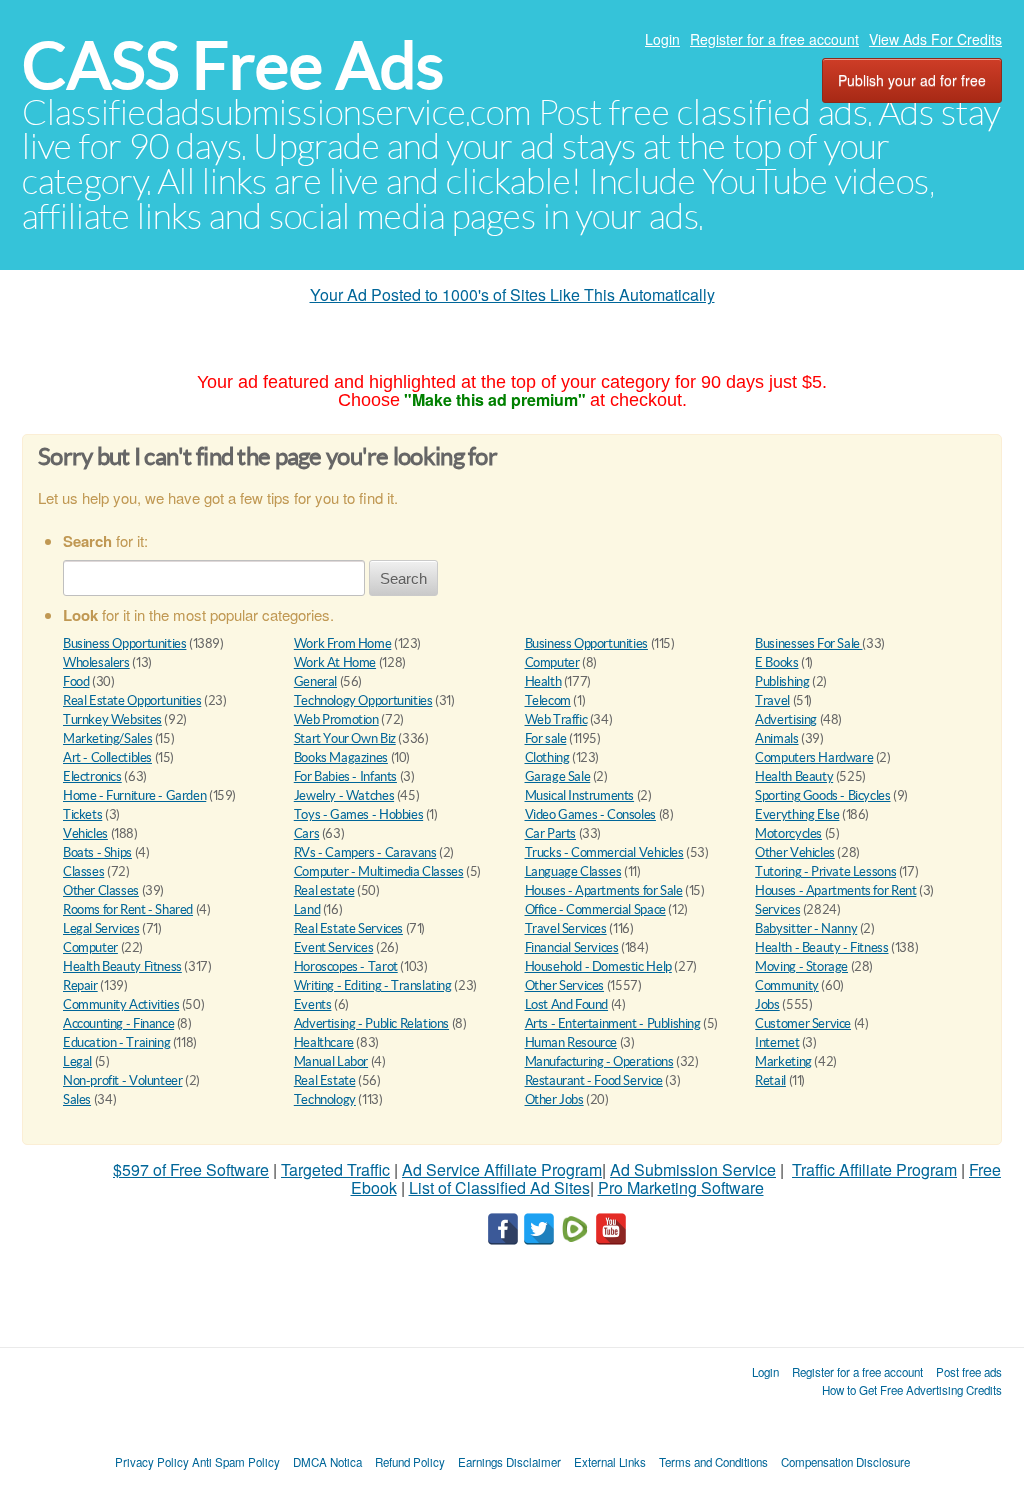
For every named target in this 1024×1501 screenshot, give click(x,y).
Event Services (334, 947)
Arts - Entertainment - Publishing (613, 1023)
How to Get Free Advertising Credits (912, 1390)
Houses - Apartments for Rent (835, 890)
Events (313, 1004)
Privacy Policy (152, 1462)
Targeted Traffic (335, 1169)
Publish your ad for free (912, 80)
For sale (546, 738)
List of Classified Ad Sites (499, 1187)
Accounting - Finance (118, 1023)
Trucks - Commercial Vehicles (604, 852)
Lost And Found (567, 1004)
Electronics (92, 776)
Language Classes (573, 871)
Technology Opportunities (363, 700)
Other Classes (101, 890)
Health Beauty (794, 776)
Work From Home (343, 643)
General (315, 681)
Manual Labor (331, 1061)
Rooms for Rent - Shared (128, 909)
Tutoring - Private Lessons (825, 871)
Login (662, 39)
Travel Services (566, 928)
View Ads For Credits (935, 39)
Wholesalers (96, 662)
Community (787, 985)
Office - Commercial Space (595, 909)
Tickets (82, 814)
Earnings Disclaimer (509, 1462)
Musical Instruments (580, 795)
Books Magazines (341, 757)
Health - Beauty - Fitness (821, 947)
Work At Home (335, 662)
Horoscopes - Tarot (346, 966)
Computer (552, 662)
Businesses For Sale (808, 643)
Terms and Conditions (713, 1462)
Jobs (767, 1004)
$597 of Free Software (191, 1169)
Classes (83, 871)
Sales (77, 1099)
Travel (772, 700)
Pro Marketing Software (681, 1187)
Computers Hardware (814, 757)
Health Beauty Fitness (122, 966)
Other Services (565, 985)
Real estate (324, 890)
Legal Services (101, 928)
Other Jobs (554, 1099)
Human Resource (571, 1042)
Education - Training (116, 1042)
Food (76, 681)
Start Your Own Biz (345, 738)
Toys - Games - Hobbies (358, 814)
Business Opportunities (124, 643)
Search (403, 578)
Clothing (547, 757)
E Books (776, 662)
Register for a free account (774, 39)
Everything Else (797, 814)
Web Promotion (336, 719)
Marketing (783, 1061)
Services (777, 909)
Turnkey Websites (112, 719)
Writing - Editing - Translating (373, 985)
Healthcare (324, 1042)
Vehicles (85, 833)
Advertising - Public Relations (371, 1023)
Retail (770, 1080)
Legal (77, 1061)
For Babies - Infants (345, 776)
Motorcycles (788, 833)
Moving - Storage (801, 966)
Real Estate (325, 1080)
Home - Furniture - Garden (134, 795)
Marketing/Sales (107, 738)
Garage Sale (558, 776)
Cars (306, 833)
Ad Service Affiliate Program (502, 1169)
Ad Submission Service (693, 1169)
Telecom (548, 700)
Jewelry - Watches (344, 795)
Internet (777, 1042)
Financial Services (572, 947)
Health (543, 681)
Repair (80, 985)
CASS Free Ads (233, 65)
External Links (610, 1462)
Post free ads (969, 1372)
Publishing (782, 681)
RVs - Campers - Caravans (365, 852)
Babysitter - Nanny (806, 928)
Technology (325, 1099)
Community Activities (121, 1004)
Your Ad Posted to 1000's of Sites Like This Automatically (512, 294)
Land (307, 909)
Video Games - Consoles (590, 814)
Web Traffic (556, 719)
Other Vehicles (795, 852)
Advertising (786, 719)
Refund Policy (410, 1462)
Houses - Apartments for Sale (604, 890)
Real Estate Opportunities (132, 700)
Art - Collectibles (107, 757)
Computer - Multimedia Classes (379, 871)
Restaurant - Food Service (594, 1080)
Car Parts (551, 833)
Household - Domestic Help (598, 966)
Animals (776, 738)
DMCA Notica (327, 1462)
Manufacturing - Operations (599, 1061)
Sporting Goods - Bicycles (822, 795)
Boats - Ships (97, 852)
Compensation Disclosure (845, 1462)
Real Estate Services (348, 928)
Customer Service (803, 1023)
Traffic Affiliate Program (874, 1169)
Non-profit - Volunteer (122, 1080)
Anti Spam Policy (236, 1462)
